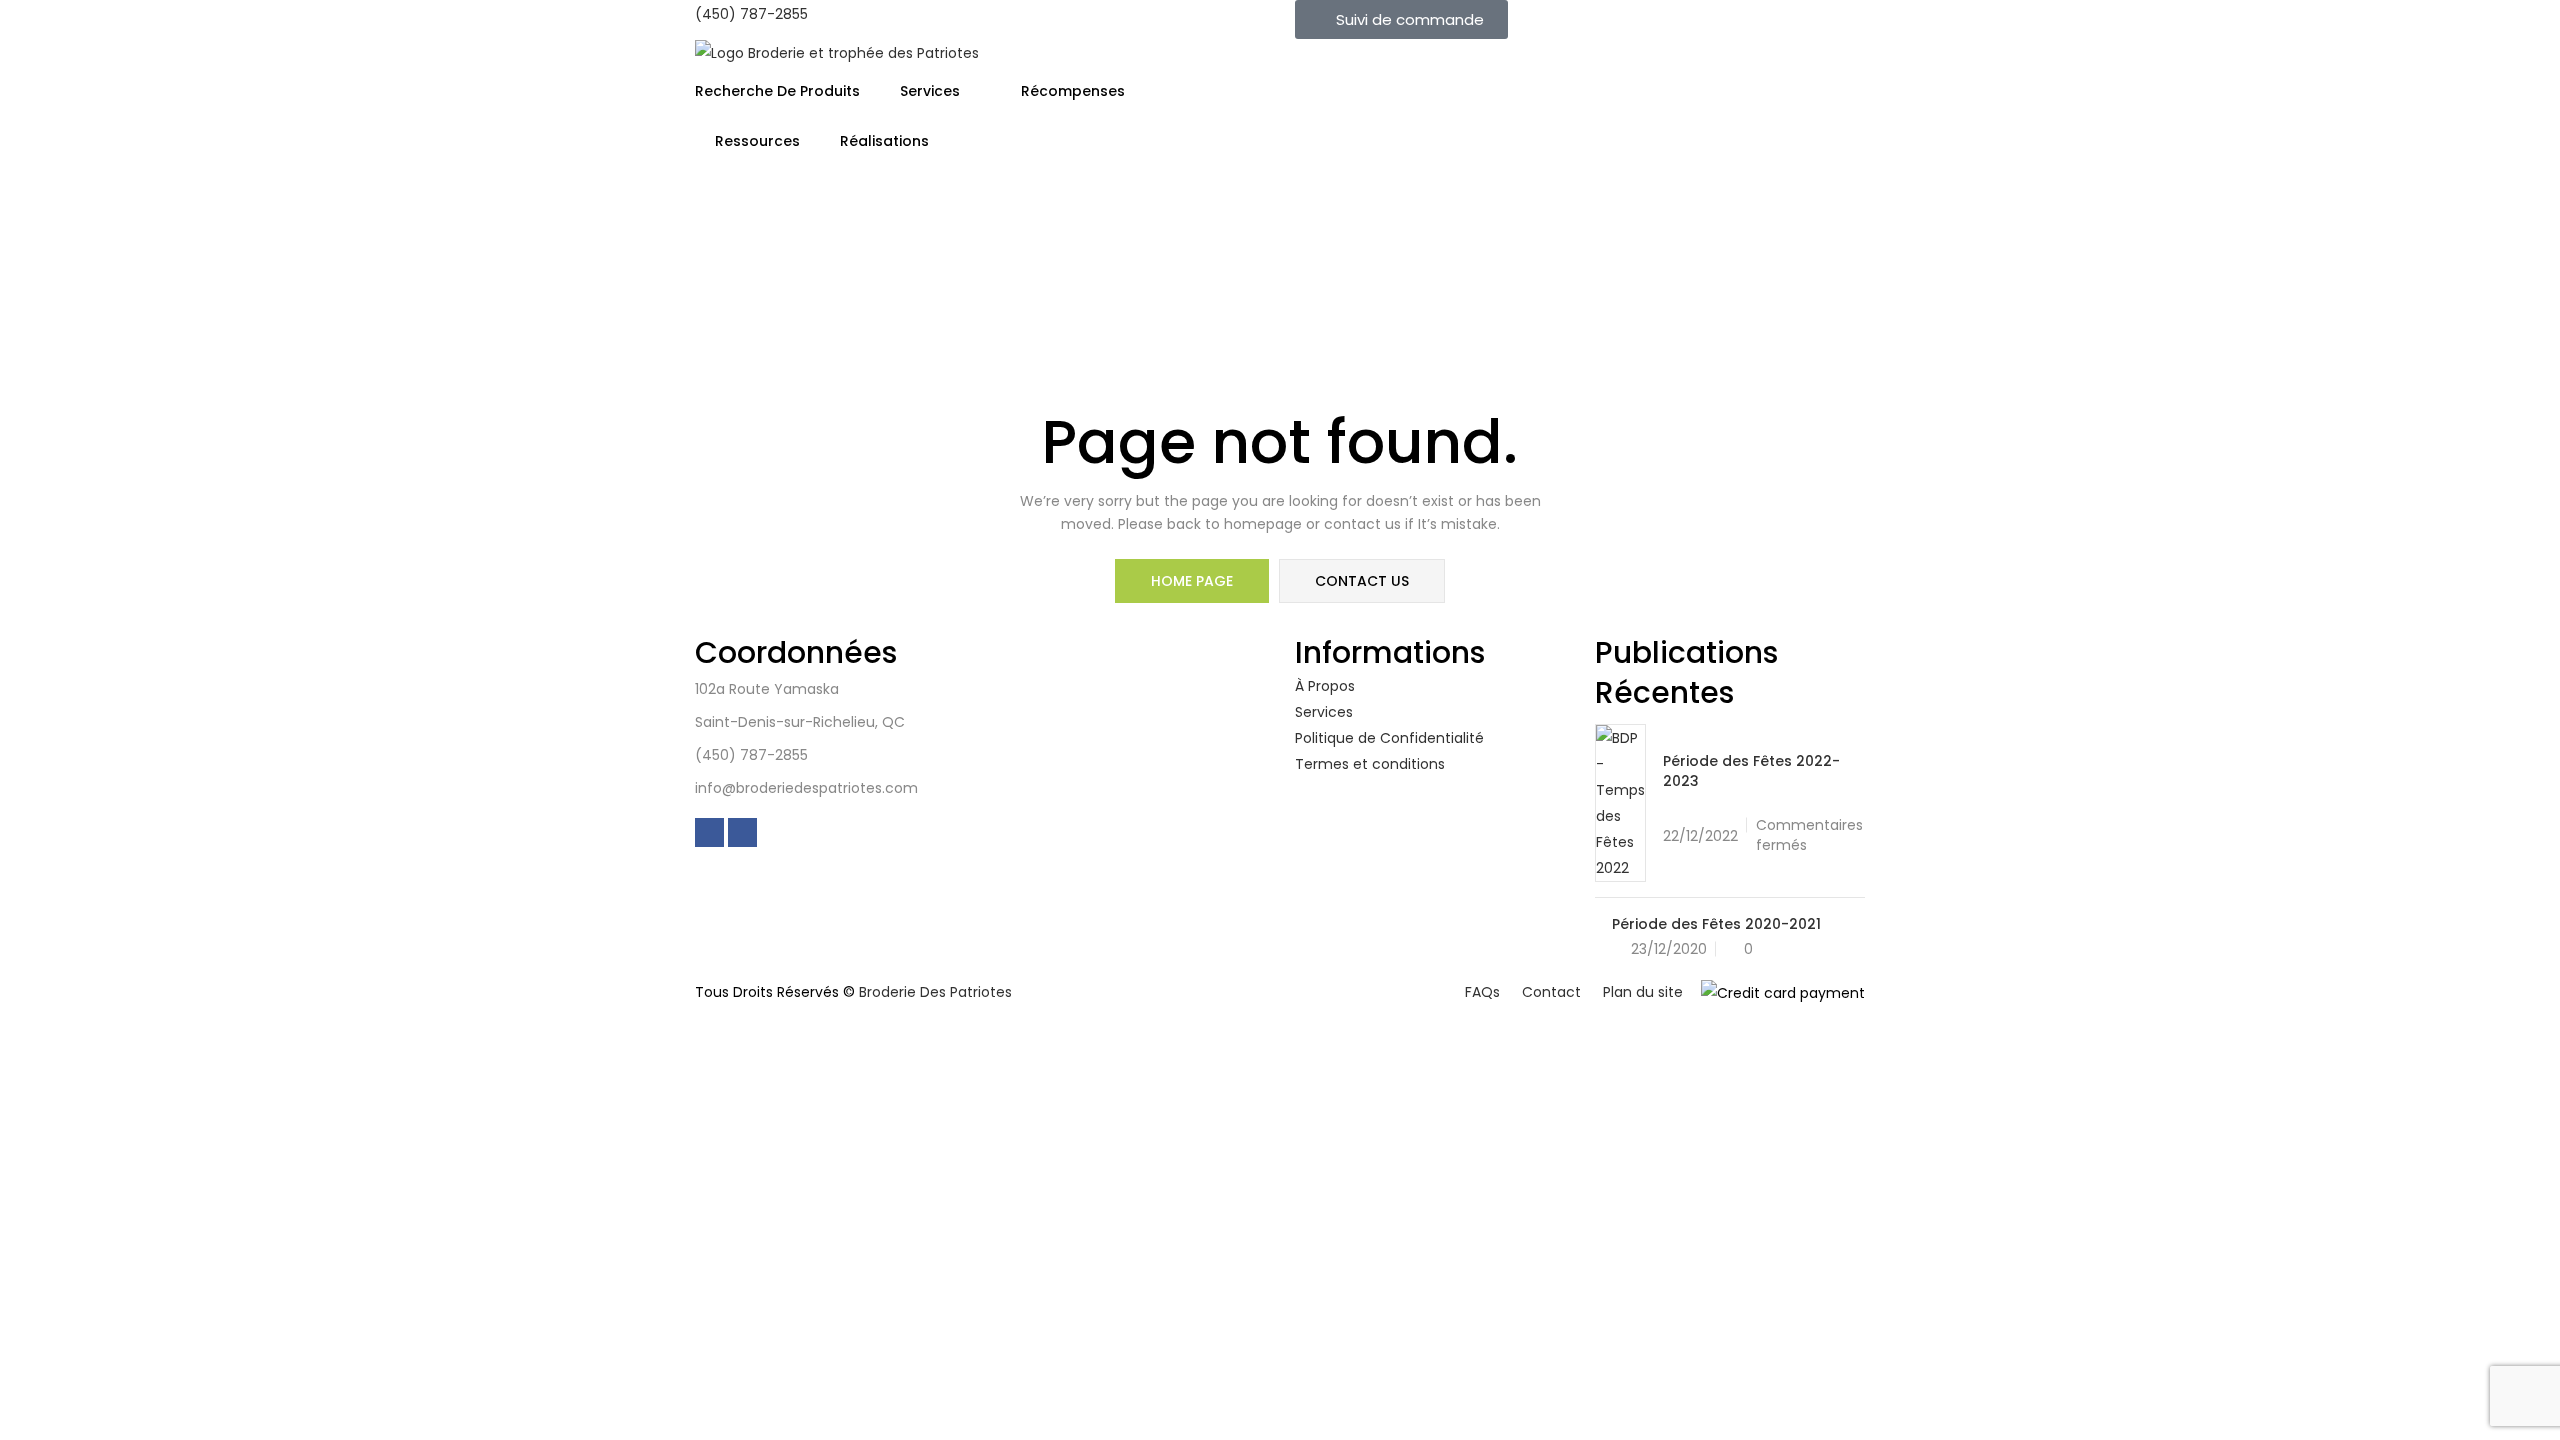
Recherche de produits (777, 91)
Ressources (757, 141)
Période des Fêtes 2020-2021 (1716, 924)
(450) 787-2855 (751, 14)
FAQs (1482, 992)
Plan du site (1643, 992)
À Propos (1325, 686)
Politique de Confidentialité (1389, 738)
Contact (1551, 992)
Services (932, 91)
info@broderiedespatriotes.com (806, 788)
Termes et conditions (1370, 764)
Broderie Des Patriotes (935, 992)
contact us (1362, 581)
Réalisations (884, 141)
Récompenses (1075, 91)
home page (1192, 581)
